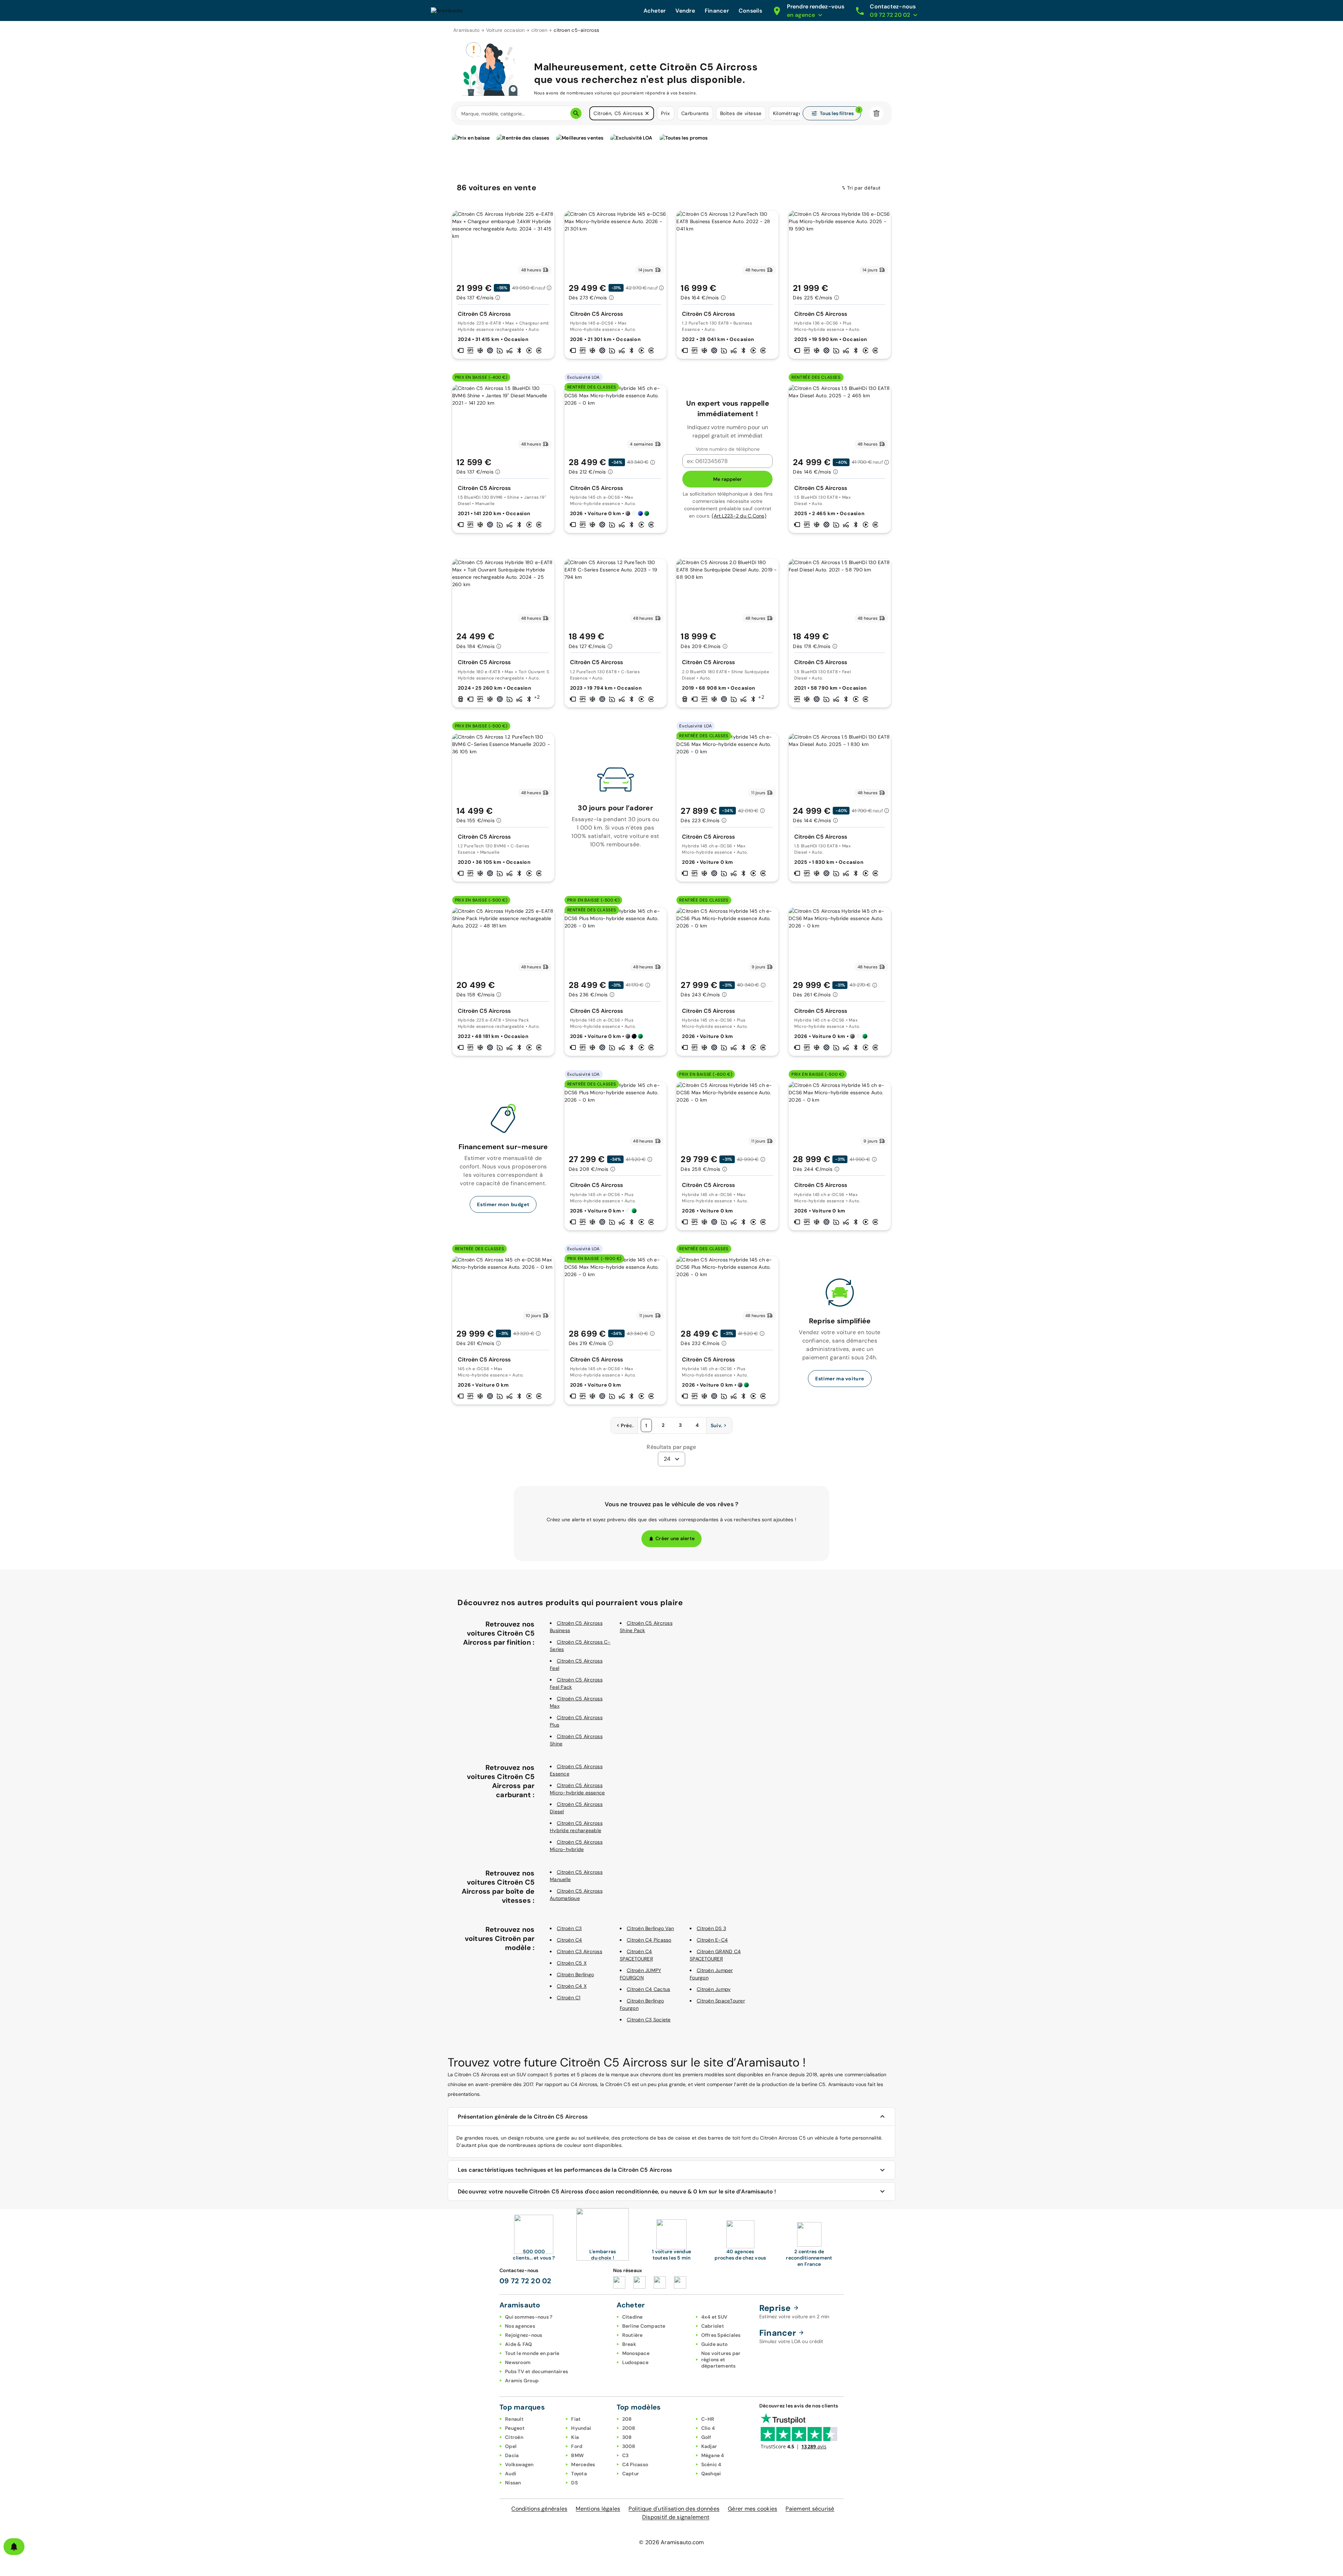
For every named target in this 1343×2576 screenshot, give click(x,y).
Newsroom (518, 2362)
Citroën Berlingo (575, 1974)
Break (629, 2344)
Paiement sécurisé (810, 2509)
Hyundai (581, 2428)
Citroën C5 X (572, 1963)
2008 (629, 2428)
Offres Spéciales (721, 2335)
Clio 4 (708, 2428)
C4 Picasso (635, 2464)
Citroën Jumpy (714, 1989)
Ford (577, 2446)
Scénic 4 (711, 2464)
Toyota (579, 2474)
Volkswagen (519, 2464)
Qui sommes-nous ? (529, 2317)
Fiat (576, 2419)
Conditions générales (539, 2509)
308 (627, 2437)
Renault (514, 2419)
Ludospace (635, 2362)
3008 (629, 2446)
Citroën (514, 2437)
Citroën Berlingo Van (650, 1928)
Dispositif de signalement (676, 2517)
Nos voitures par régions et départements (721, 2360)
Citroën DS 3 (711, 1928)
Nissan (513, 2483)
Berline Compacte (644, 2326)
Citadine (633, 2317)
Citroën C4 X (572, 1986)
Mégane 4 (713, 2455)
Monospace (636, 2353)
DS (574, 2483)
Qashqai (711, 2474)
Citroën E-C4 (712, 1940)
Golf (706, 2437)
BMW (577, 2455)
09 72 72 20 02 (525, 2281)
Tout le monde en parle (532, 2353)
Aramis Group (522, 2381)
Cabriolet (713, 2326)
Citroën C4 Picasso (649, 1940)
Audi (511, 2474)
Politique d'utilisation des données (674, 2509)
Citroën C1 (569, 1998)
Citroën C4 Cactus (648, 1989)
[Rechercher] (576, 113)
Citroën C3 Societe (649, 2020)
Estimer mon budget (503, 1204)
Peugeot (515, 2428)
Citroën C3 (569, 1928)
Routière (633, 2335)
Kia (575, 2437)
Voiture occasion (506, 30)
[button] (647, 113)
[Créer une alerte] (14, 2547)
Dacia (512, 2455)
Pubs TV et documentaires (537, 2371)
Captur (631, 2474)
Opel (511, 2446)
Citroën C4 (570, 1940)
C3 (626, 2455)
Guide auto (715, 2344)
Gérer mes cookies (752, 2509)
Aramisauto (467, 30)
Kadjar (709, 2446)
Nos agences (520, 2326)
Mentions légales (598, 2509)
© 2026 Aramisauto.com (671, 2542)
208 (627, 2419)
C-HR (708, 2419)
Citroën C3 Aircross (580, 1951)
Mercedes (583, 2464)
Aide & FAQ (519, 2344)
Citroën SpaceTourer (721, 2001)
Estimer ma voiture (840, 1379)
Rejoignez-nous (524, 2335)
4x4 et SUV (715, 2317)
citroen (539, 30)
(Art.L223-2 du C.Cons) (739, 516)
